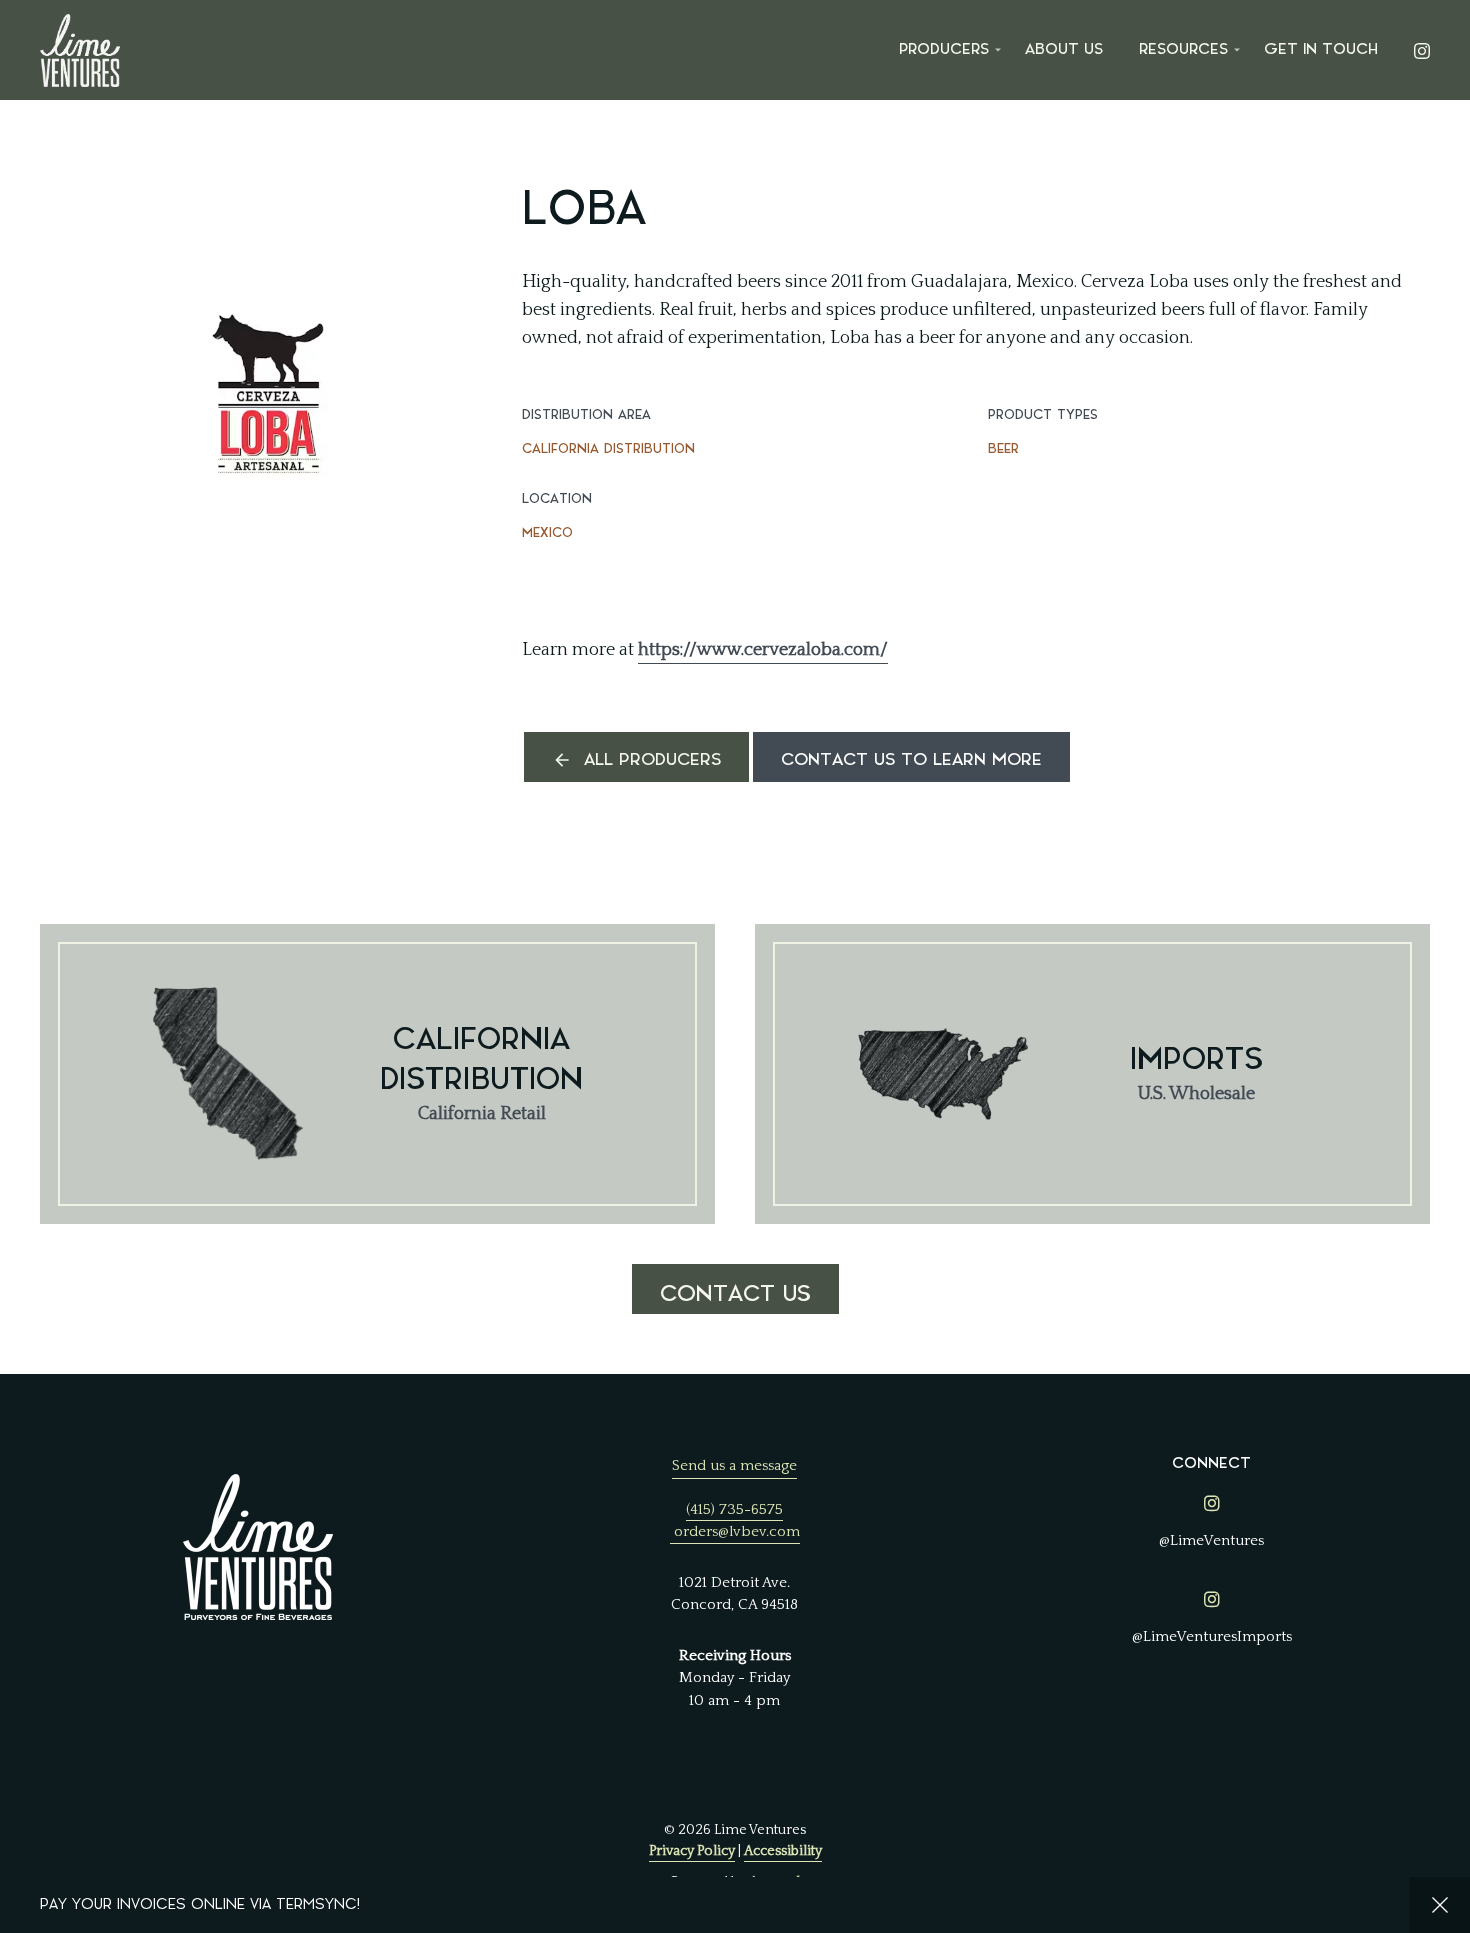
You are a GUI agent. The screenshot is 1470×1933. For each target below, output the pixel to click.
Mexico (547, 532)
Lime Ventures (80, 50)
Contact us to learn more (911, 759)
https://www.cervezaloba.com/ (763, 650)
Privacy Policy (692, 1851)
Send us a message (734, 1465)
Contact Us (735, 1294)
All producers (652, 759)
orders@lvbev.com (737, 1531)
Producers (944, 49)
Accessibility (783, 1851)
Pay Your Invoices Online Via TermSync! (200, 1904)
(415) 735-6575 (734, 1509)
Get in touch (1321, 49)
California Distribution (608, 448)
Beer (1003, 448)
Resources (1183, 49)
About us (1064, 49)
